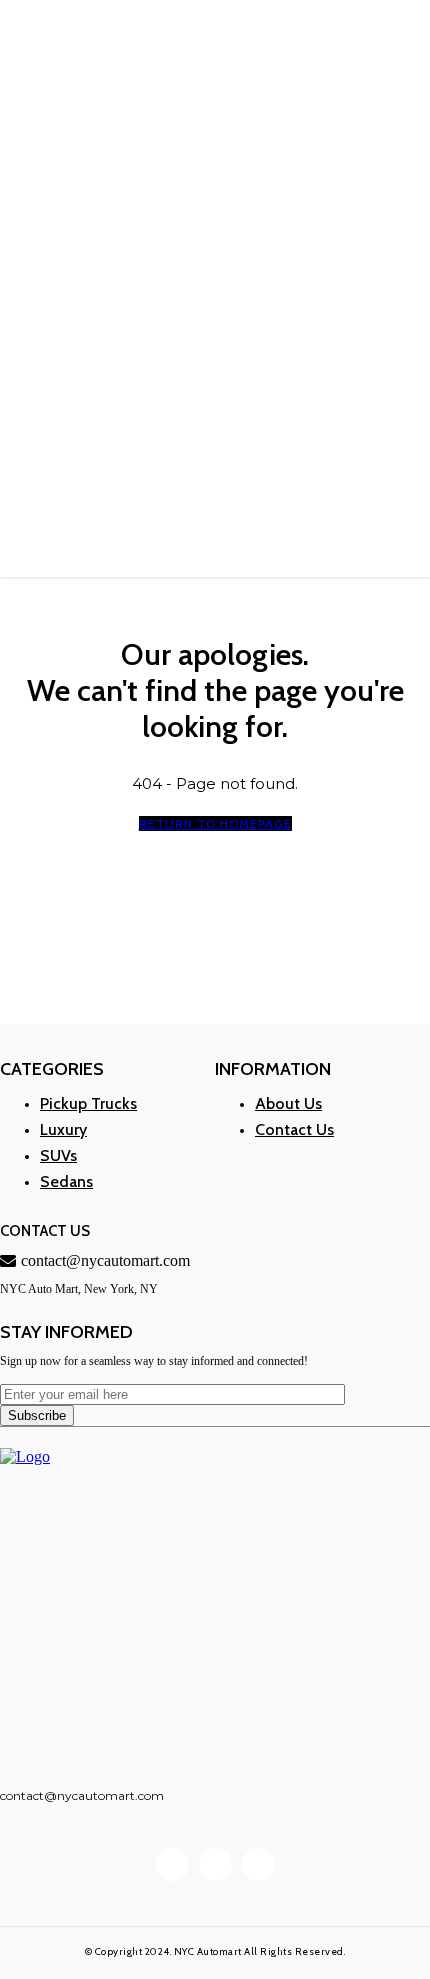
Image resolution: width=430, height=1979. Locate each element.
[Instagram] (215, 1864)
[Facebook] (172, 1864)
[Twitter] (258, 1864)
